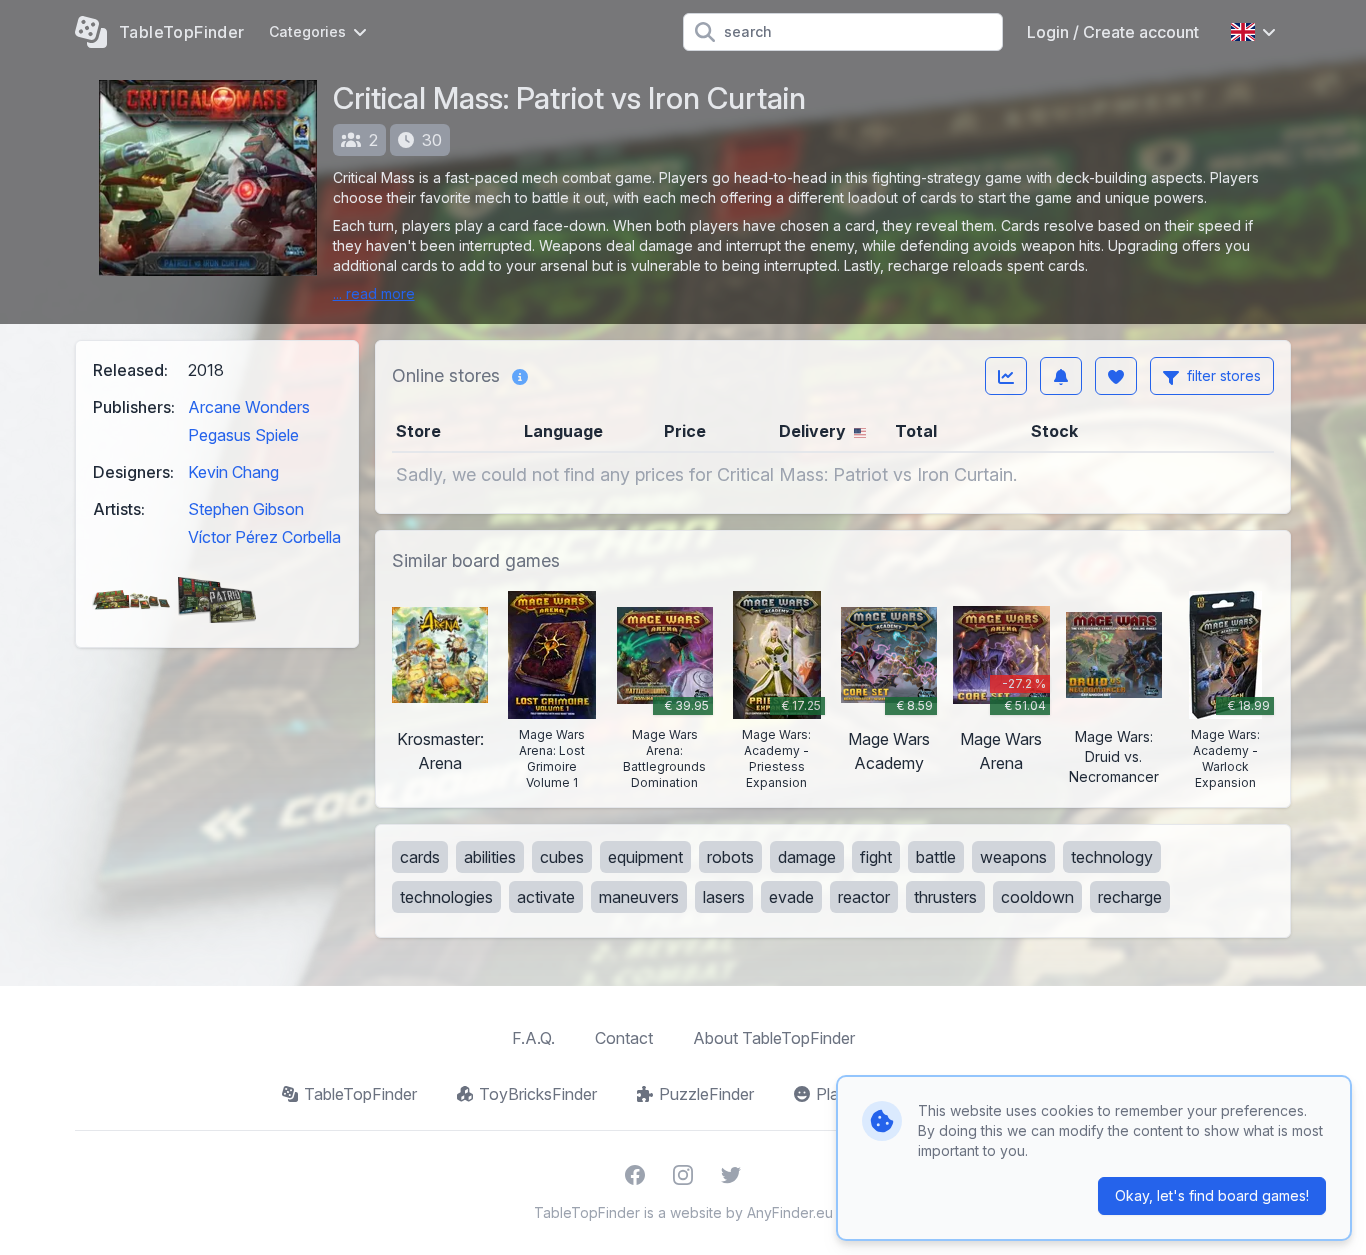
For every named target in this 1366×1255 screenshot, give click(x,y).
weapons (1013, 857)
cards (420, 857)
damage (807, 857)
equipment (645, 857)
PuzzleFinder (706, 1094)
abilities (490, 857)
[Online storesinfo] (520, 376)
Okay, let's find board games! (1212, 1195)
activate (546, 897)
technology (1112, 857)
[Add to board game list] (1116, 376)
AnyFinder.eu (790, 1212)
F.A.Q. (533, 1038)
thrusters (945, 897)
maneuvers (639, 897)
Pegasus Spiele (243, 435)
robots (730, 857)
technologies (446, 897)
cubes (562, 857)
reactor (864, 897)
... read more (374, 293)
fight (876, 857)
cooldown (1037, 897)
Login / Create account (1113, 32)
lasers (724, 897)
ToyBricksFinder (538, 1094)
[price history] (1006, 376)
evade (791, 897)
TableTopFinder (360, 1094)
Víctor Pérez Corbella (264, 537)
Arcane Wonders (249, 407)
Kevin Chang (233, 472)
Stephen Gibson (246, 509)
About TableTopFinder (774, 1038)
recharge (1130, 897)
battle (936, 857)
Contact (624, 1038)
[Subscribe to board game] (1061, 376)
